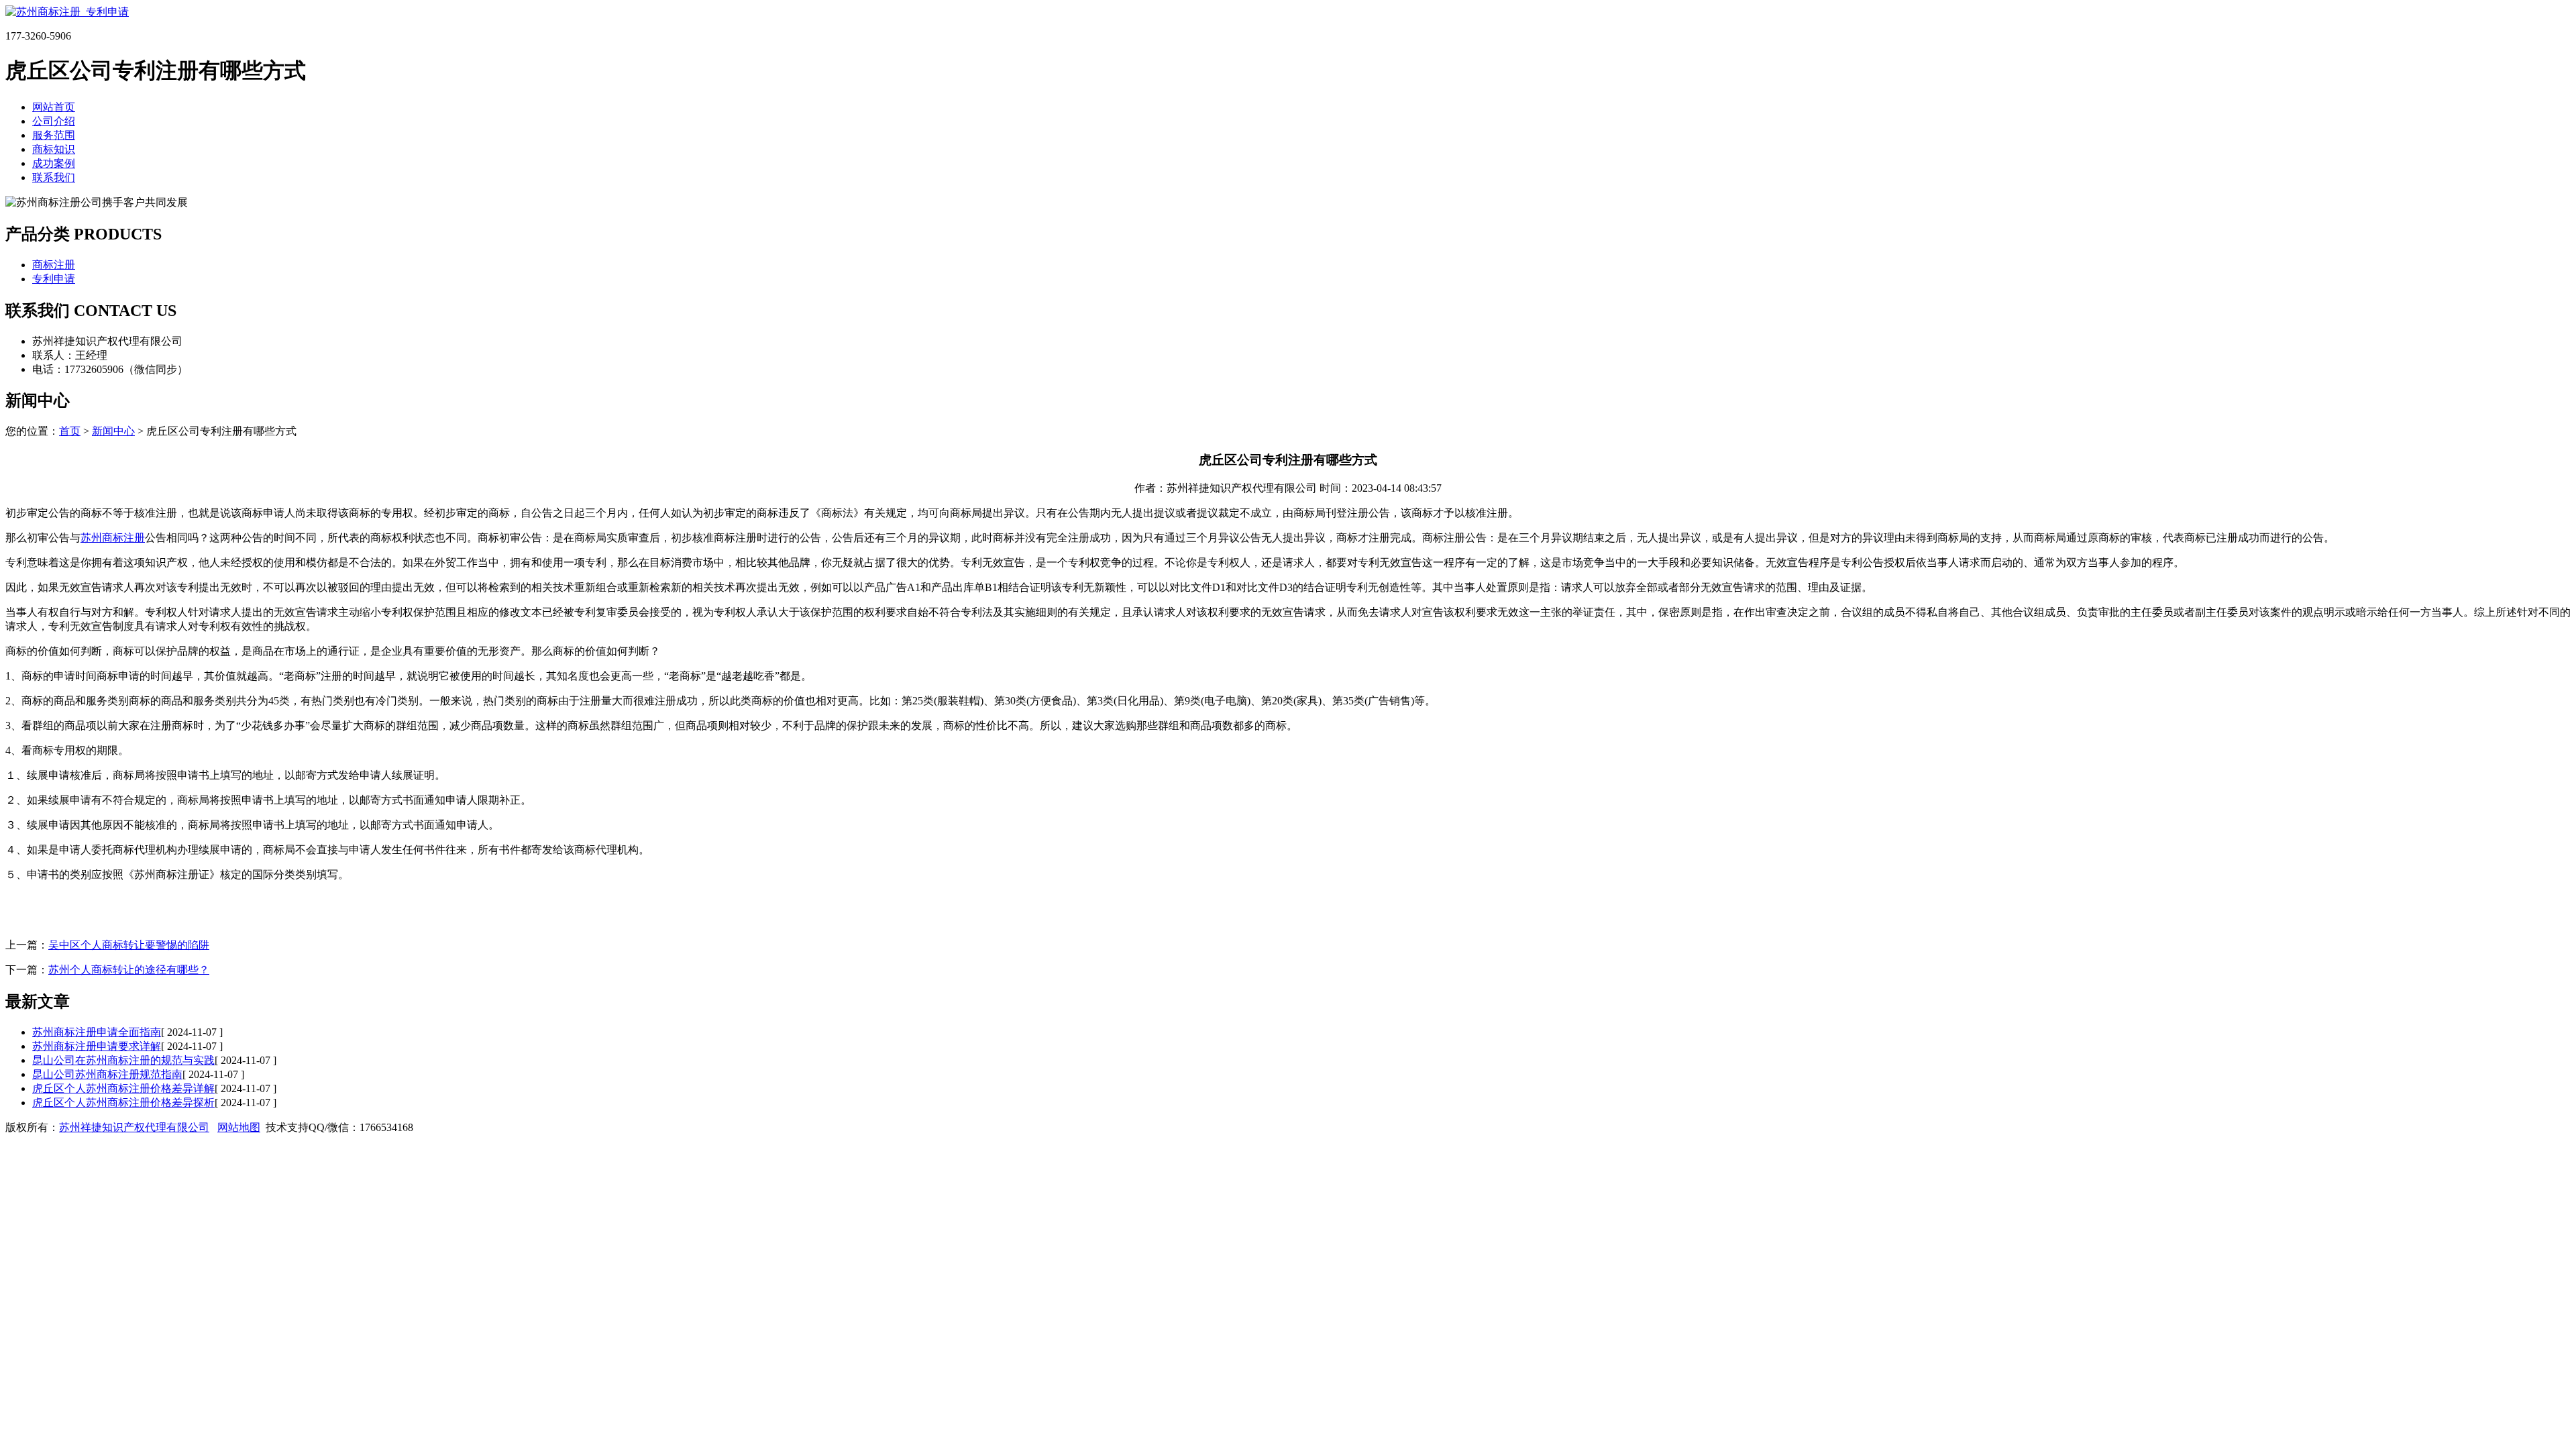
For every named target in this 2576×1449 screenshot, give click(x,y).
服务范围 (54, 135)
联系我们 (54, 177)
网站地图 (239, 1127)
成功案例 (54, 163)
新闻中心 (113, 431)
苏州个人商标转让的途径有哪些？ (129, 970)
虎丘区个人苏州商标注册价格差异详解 (123, 1088)
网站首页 (54, 107)
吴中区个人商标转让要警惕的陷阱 (129, 945)
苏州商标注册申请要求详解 (97, 1046)
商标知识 (54, 149)
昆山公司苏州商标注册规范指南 (107, 1074)
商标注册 (54, 265)
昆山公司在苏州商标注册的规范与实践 (123, 1060)
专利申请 (54, 279)
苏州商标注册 (113, 538)
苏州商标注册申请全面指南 (97, 1032)
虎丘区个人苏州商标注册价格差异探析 (123, 1103)
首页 (70, 431)
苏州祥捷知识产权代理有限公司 (134, 1127)
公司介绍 (54, 121)
